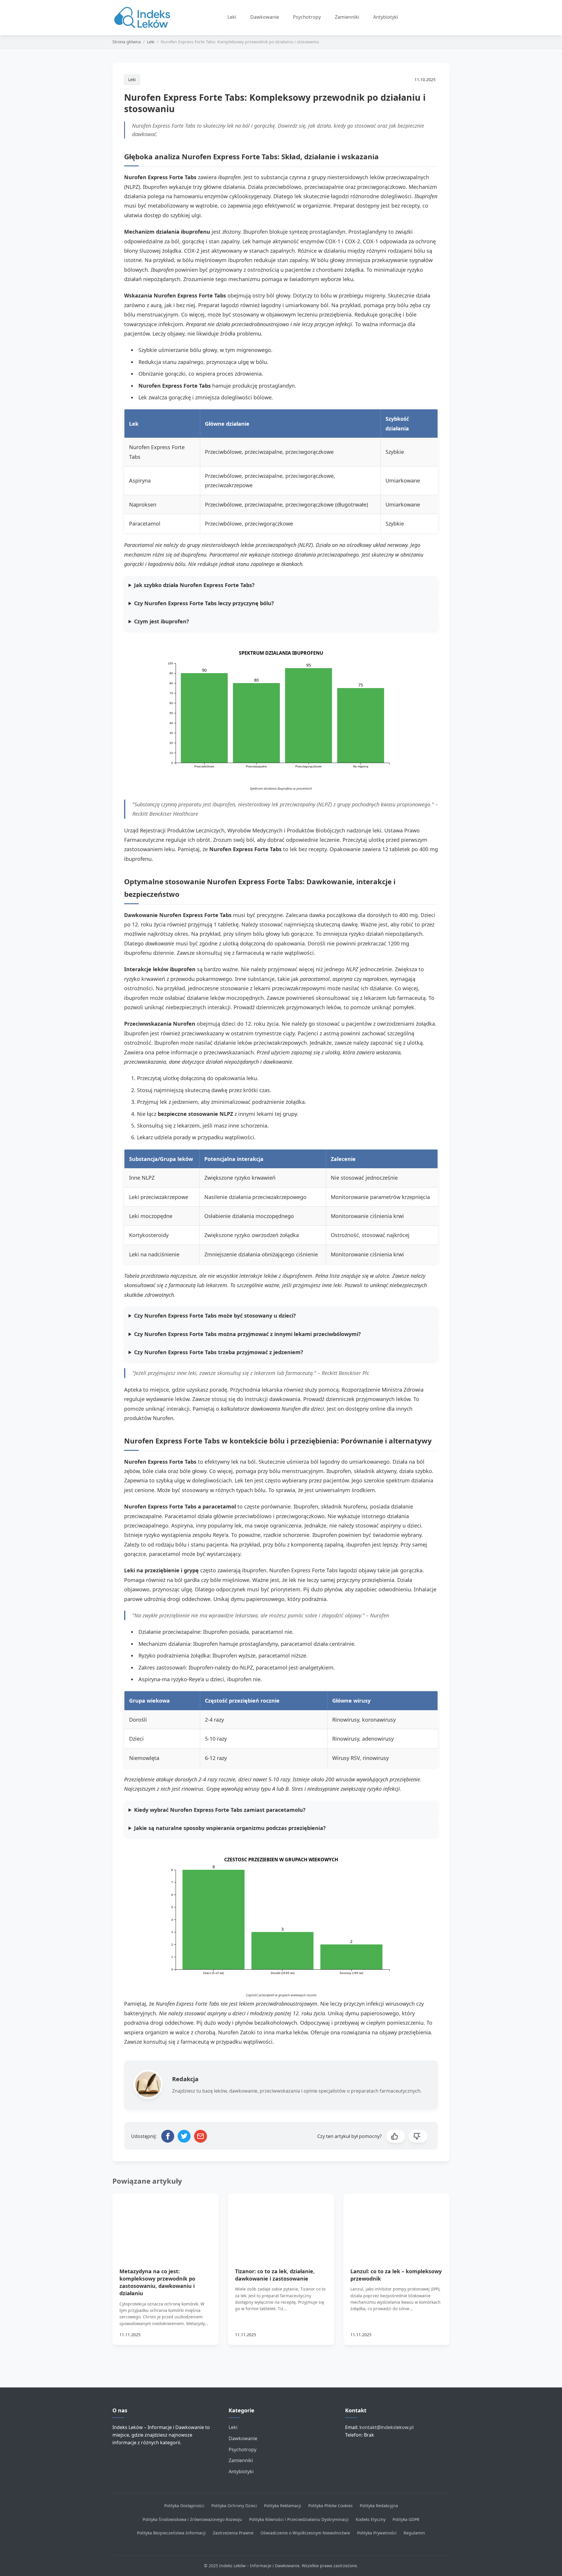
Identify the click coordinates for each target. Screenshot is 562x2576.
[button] (396, 2136)
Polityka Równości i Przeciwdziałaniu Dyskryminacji (299, 2519)
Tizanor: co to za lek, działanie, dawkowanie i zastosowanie (275, 2275)
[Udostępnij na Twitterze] (184, 2136)
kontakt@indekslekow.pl (387, 2427)
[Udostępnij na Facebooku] (168, 2136)
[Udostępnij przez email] (201, 2136)
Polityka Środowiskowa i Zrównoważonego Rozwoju (192, 2519)
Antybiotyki (386, 17)
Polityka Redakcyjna (379, 2506)
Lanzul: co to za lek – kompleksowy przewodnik (396, 2275)
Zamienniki (347, 17)
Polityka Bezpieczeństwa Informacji (171, 2533)
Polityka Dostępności (184, 2506)
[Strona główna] (144, 18)
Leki (232, 17)
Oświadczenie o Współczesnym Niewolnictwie (305, 2533)
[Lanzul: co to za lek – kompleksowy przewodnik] (396, 2224)
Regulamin (414, 2533)
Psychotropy (307, 17)
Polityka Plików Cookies (330, 2506)
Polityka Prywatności (377, 2533)
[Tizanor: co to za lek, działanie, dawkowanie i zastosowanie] (281, 2224)
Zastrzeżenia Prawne (233, 2533)
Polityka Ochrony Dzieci (234, 2506)
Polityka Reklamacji (283, 2506)
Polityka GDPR (406, 2519)
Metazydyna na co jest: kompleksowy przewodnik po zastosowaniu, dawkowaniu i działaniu (157, 2282)
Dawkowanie (265, 17)
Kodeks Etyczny (371, 2519)
